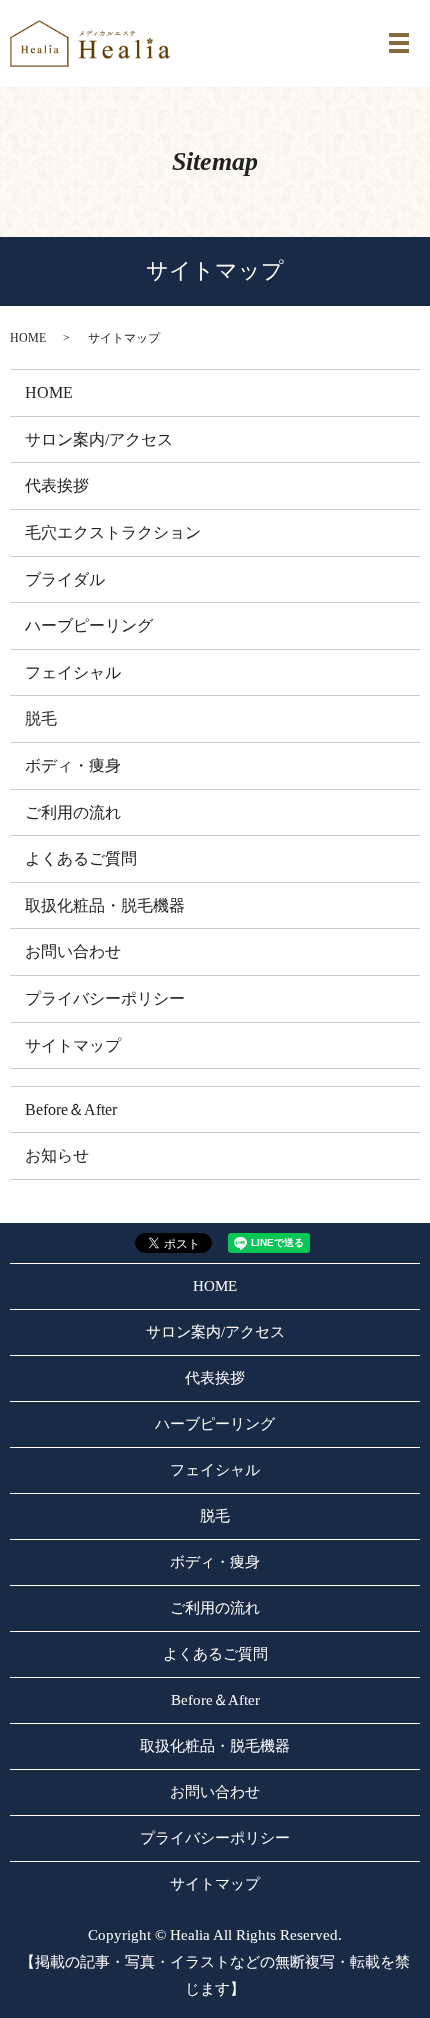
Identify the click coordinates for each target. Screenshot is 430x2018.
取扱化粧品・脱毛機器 (105, 905)
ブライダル (65, 579)
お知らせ (57, 1155)
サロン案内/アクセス (99, 439)
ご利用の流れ (73, 812)
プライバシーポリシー (105, 998)
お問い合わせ (73, 951)
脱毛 (41, 718)
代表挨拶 (57, 485)
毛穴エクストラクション (113, 532)
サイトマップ (73, 1045)
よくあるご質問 (81, 858)
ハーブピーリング (89, 625)
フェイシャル (73, 672)
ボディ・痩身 (73, 765)
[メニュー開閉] (399, 43)
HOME (28, 338)
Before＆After (71, 1109)
